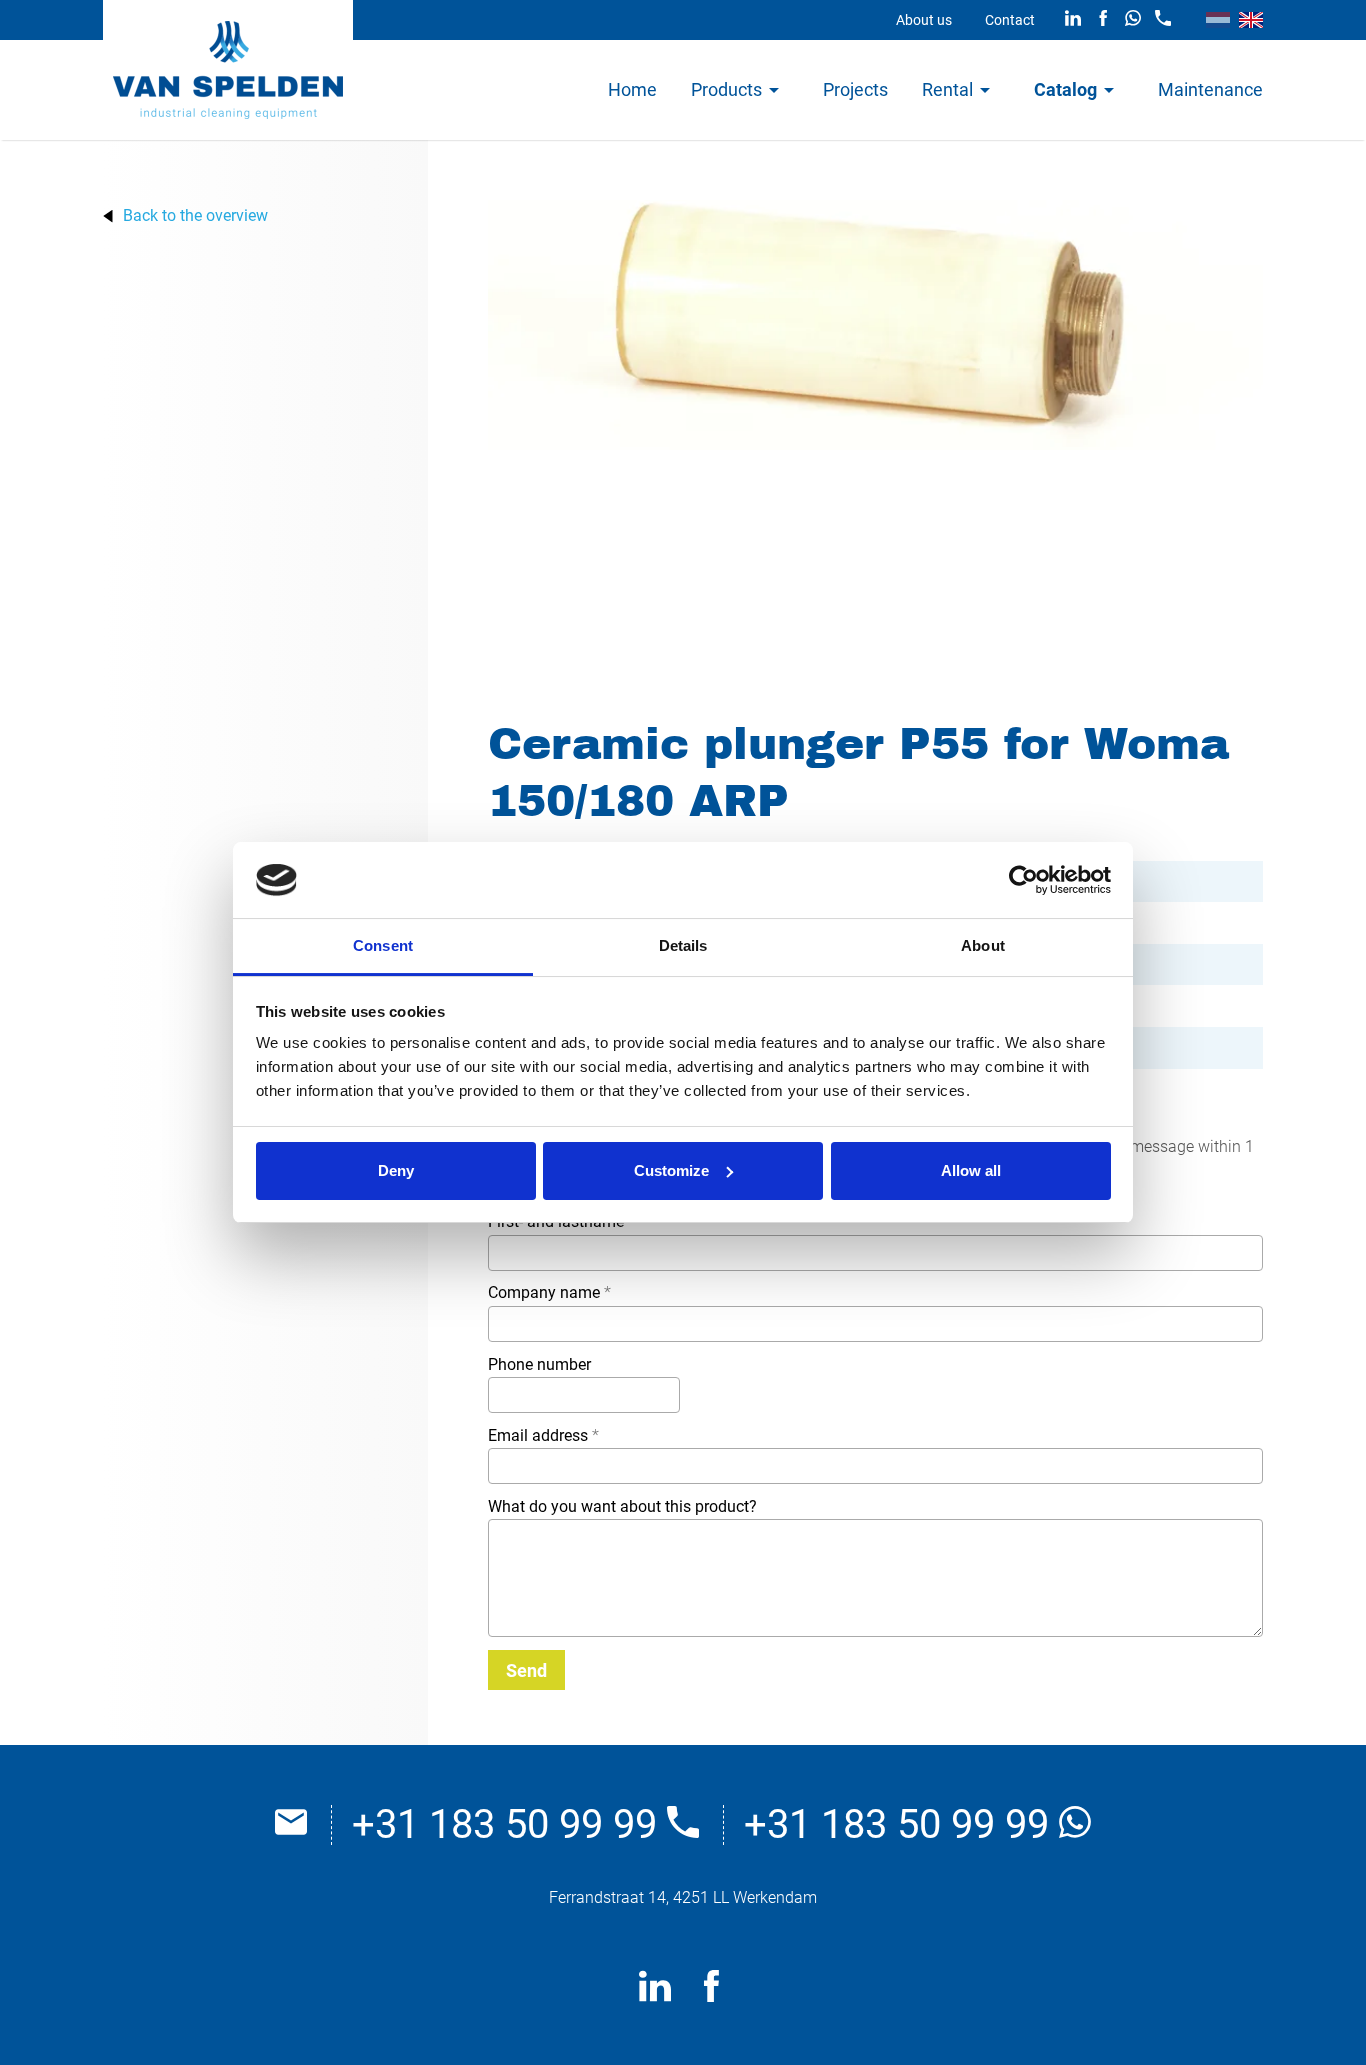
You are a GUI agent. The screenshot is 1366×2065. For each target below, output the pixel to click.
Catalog (1065, 89)
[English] (1251, 20)
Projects (855, 89)
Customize (671, 1170)
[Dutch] (1218, 20)
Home (632, 89)
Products (726, 89)
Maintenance (1210, 89)
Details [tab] (683, 945)
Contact (1010, 20)
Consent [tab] (383, 945)
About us (924, 20)
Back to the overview (195, 216)
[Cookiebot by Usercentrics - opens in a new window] (1023, 880)
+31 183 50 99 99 (509, 1825)
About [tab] (983, 945)
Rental (947, 89)
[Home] (228, 70)
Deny (396, 1170)
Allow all (971, 1170)
